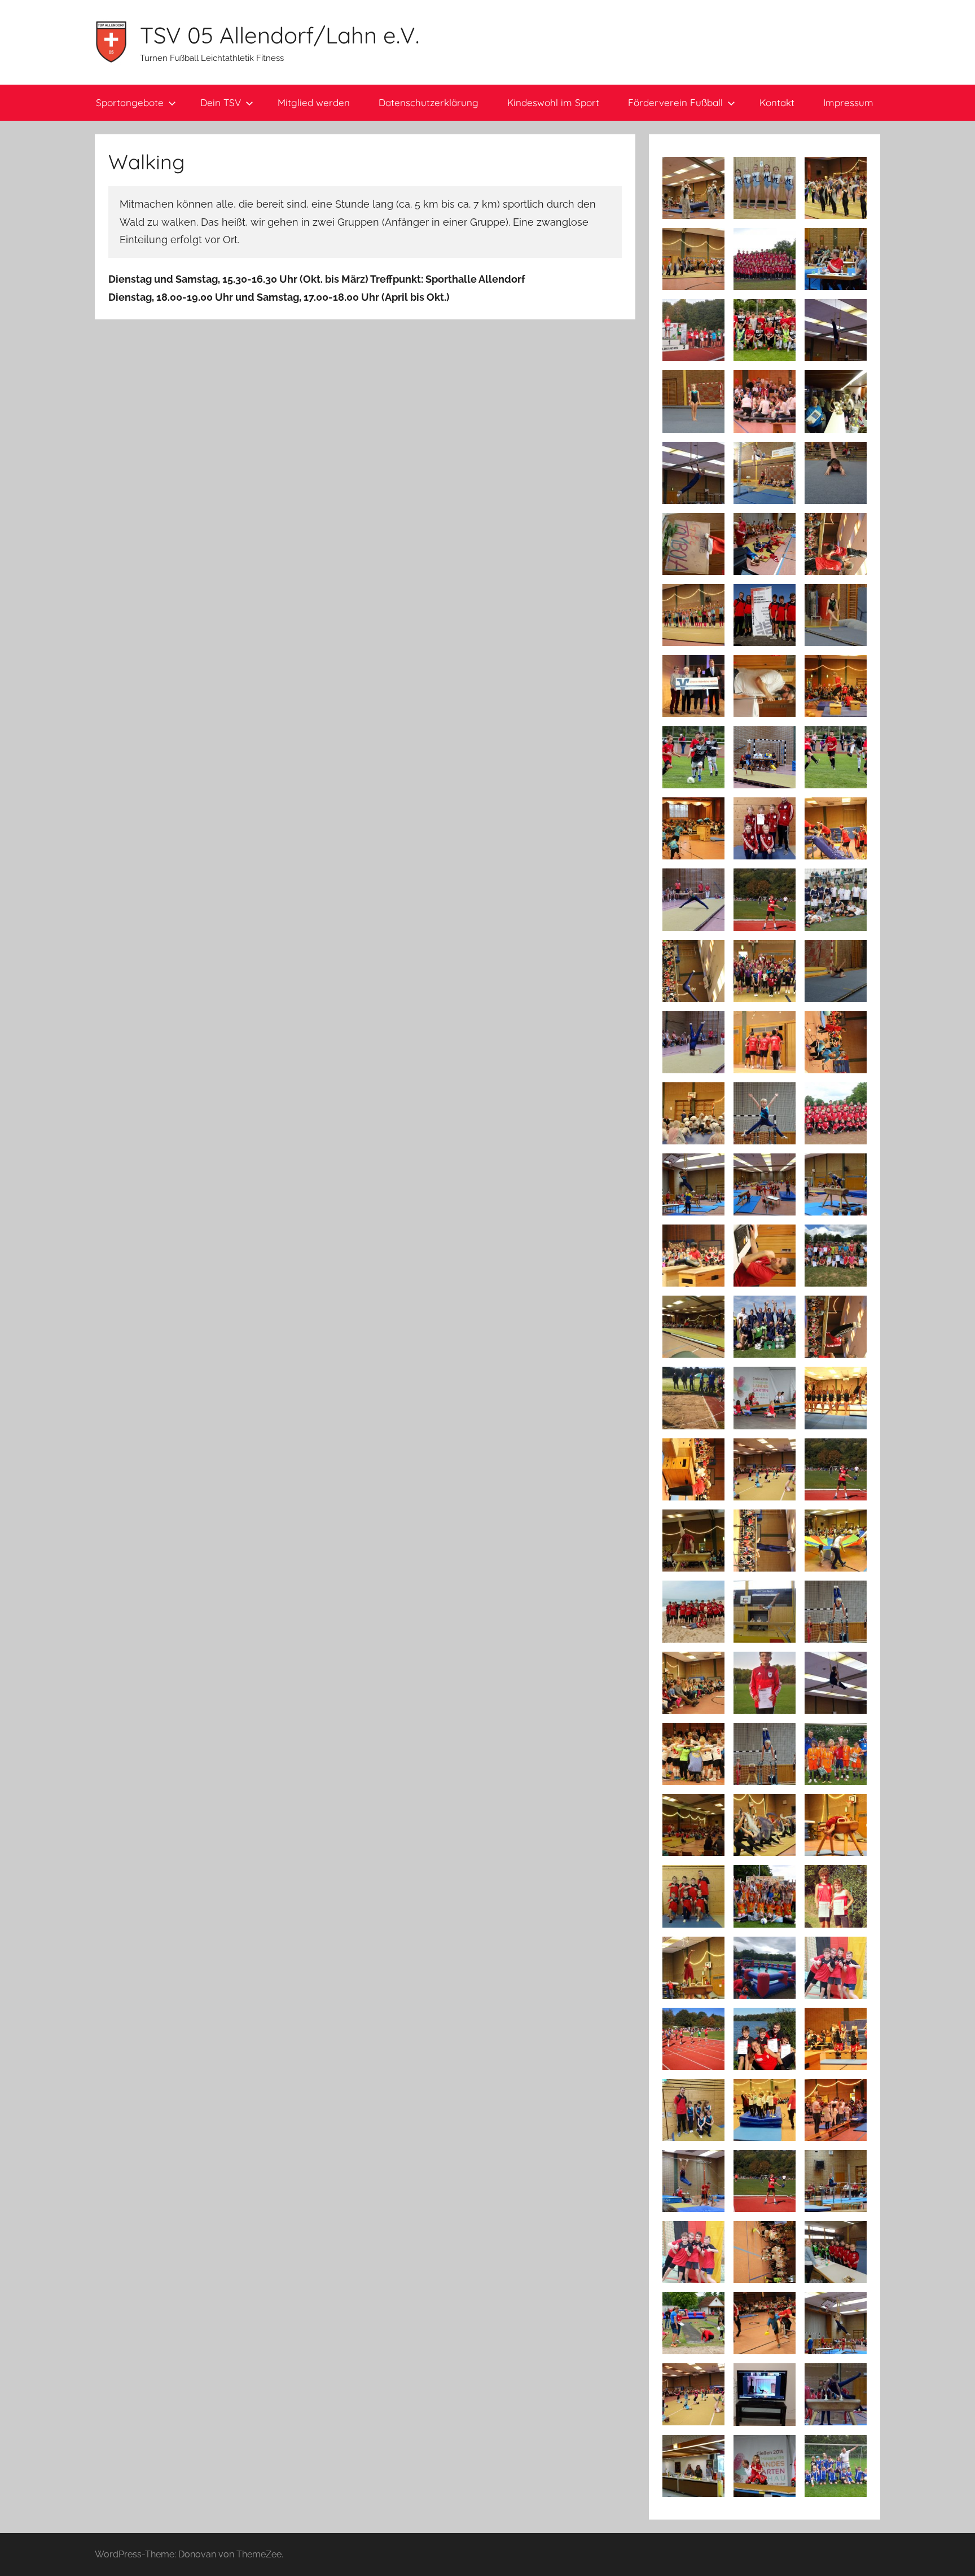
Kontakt (777, 102)
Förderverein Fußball (675, 102)
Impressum (848, 102)
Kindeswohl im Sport (553, 102)
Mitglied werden (314, 102)
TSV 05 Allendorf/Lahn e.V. (280, 35)
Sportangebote (130, 102)
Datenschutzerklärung (429, 102)
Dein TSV (221, 102)
